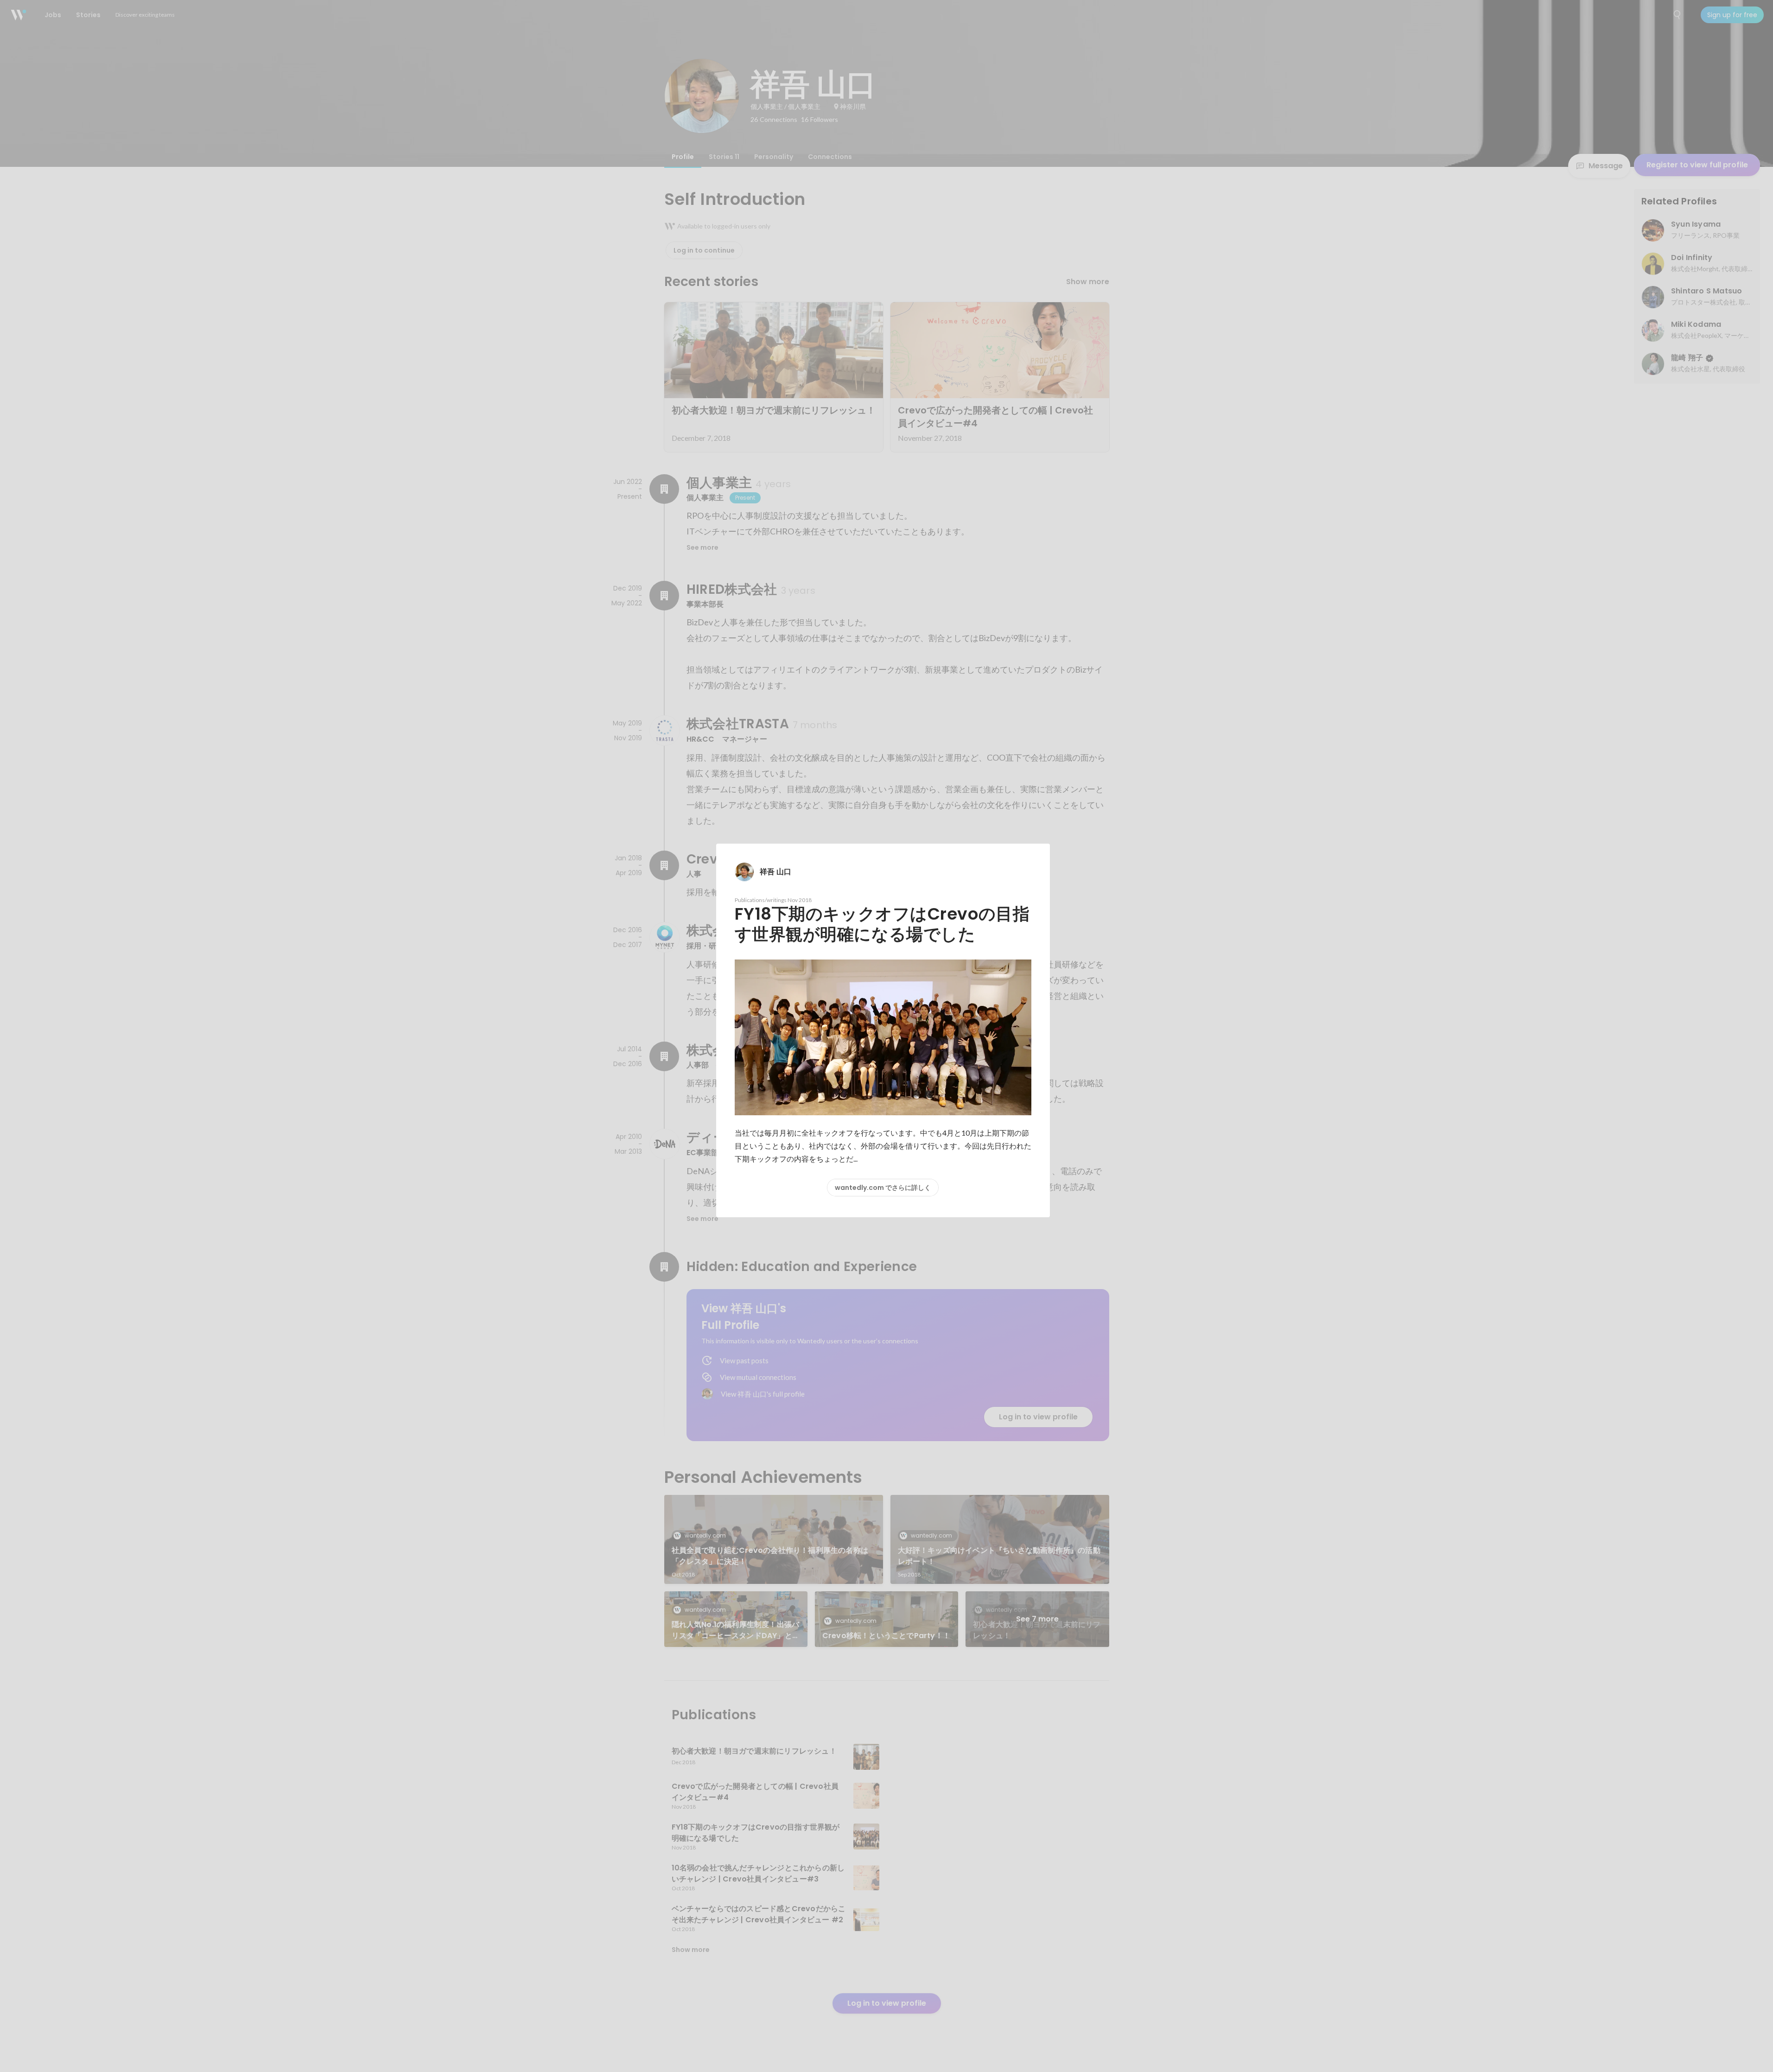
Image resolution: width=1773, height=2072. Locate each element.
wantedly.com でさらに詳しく (883, 1188)
